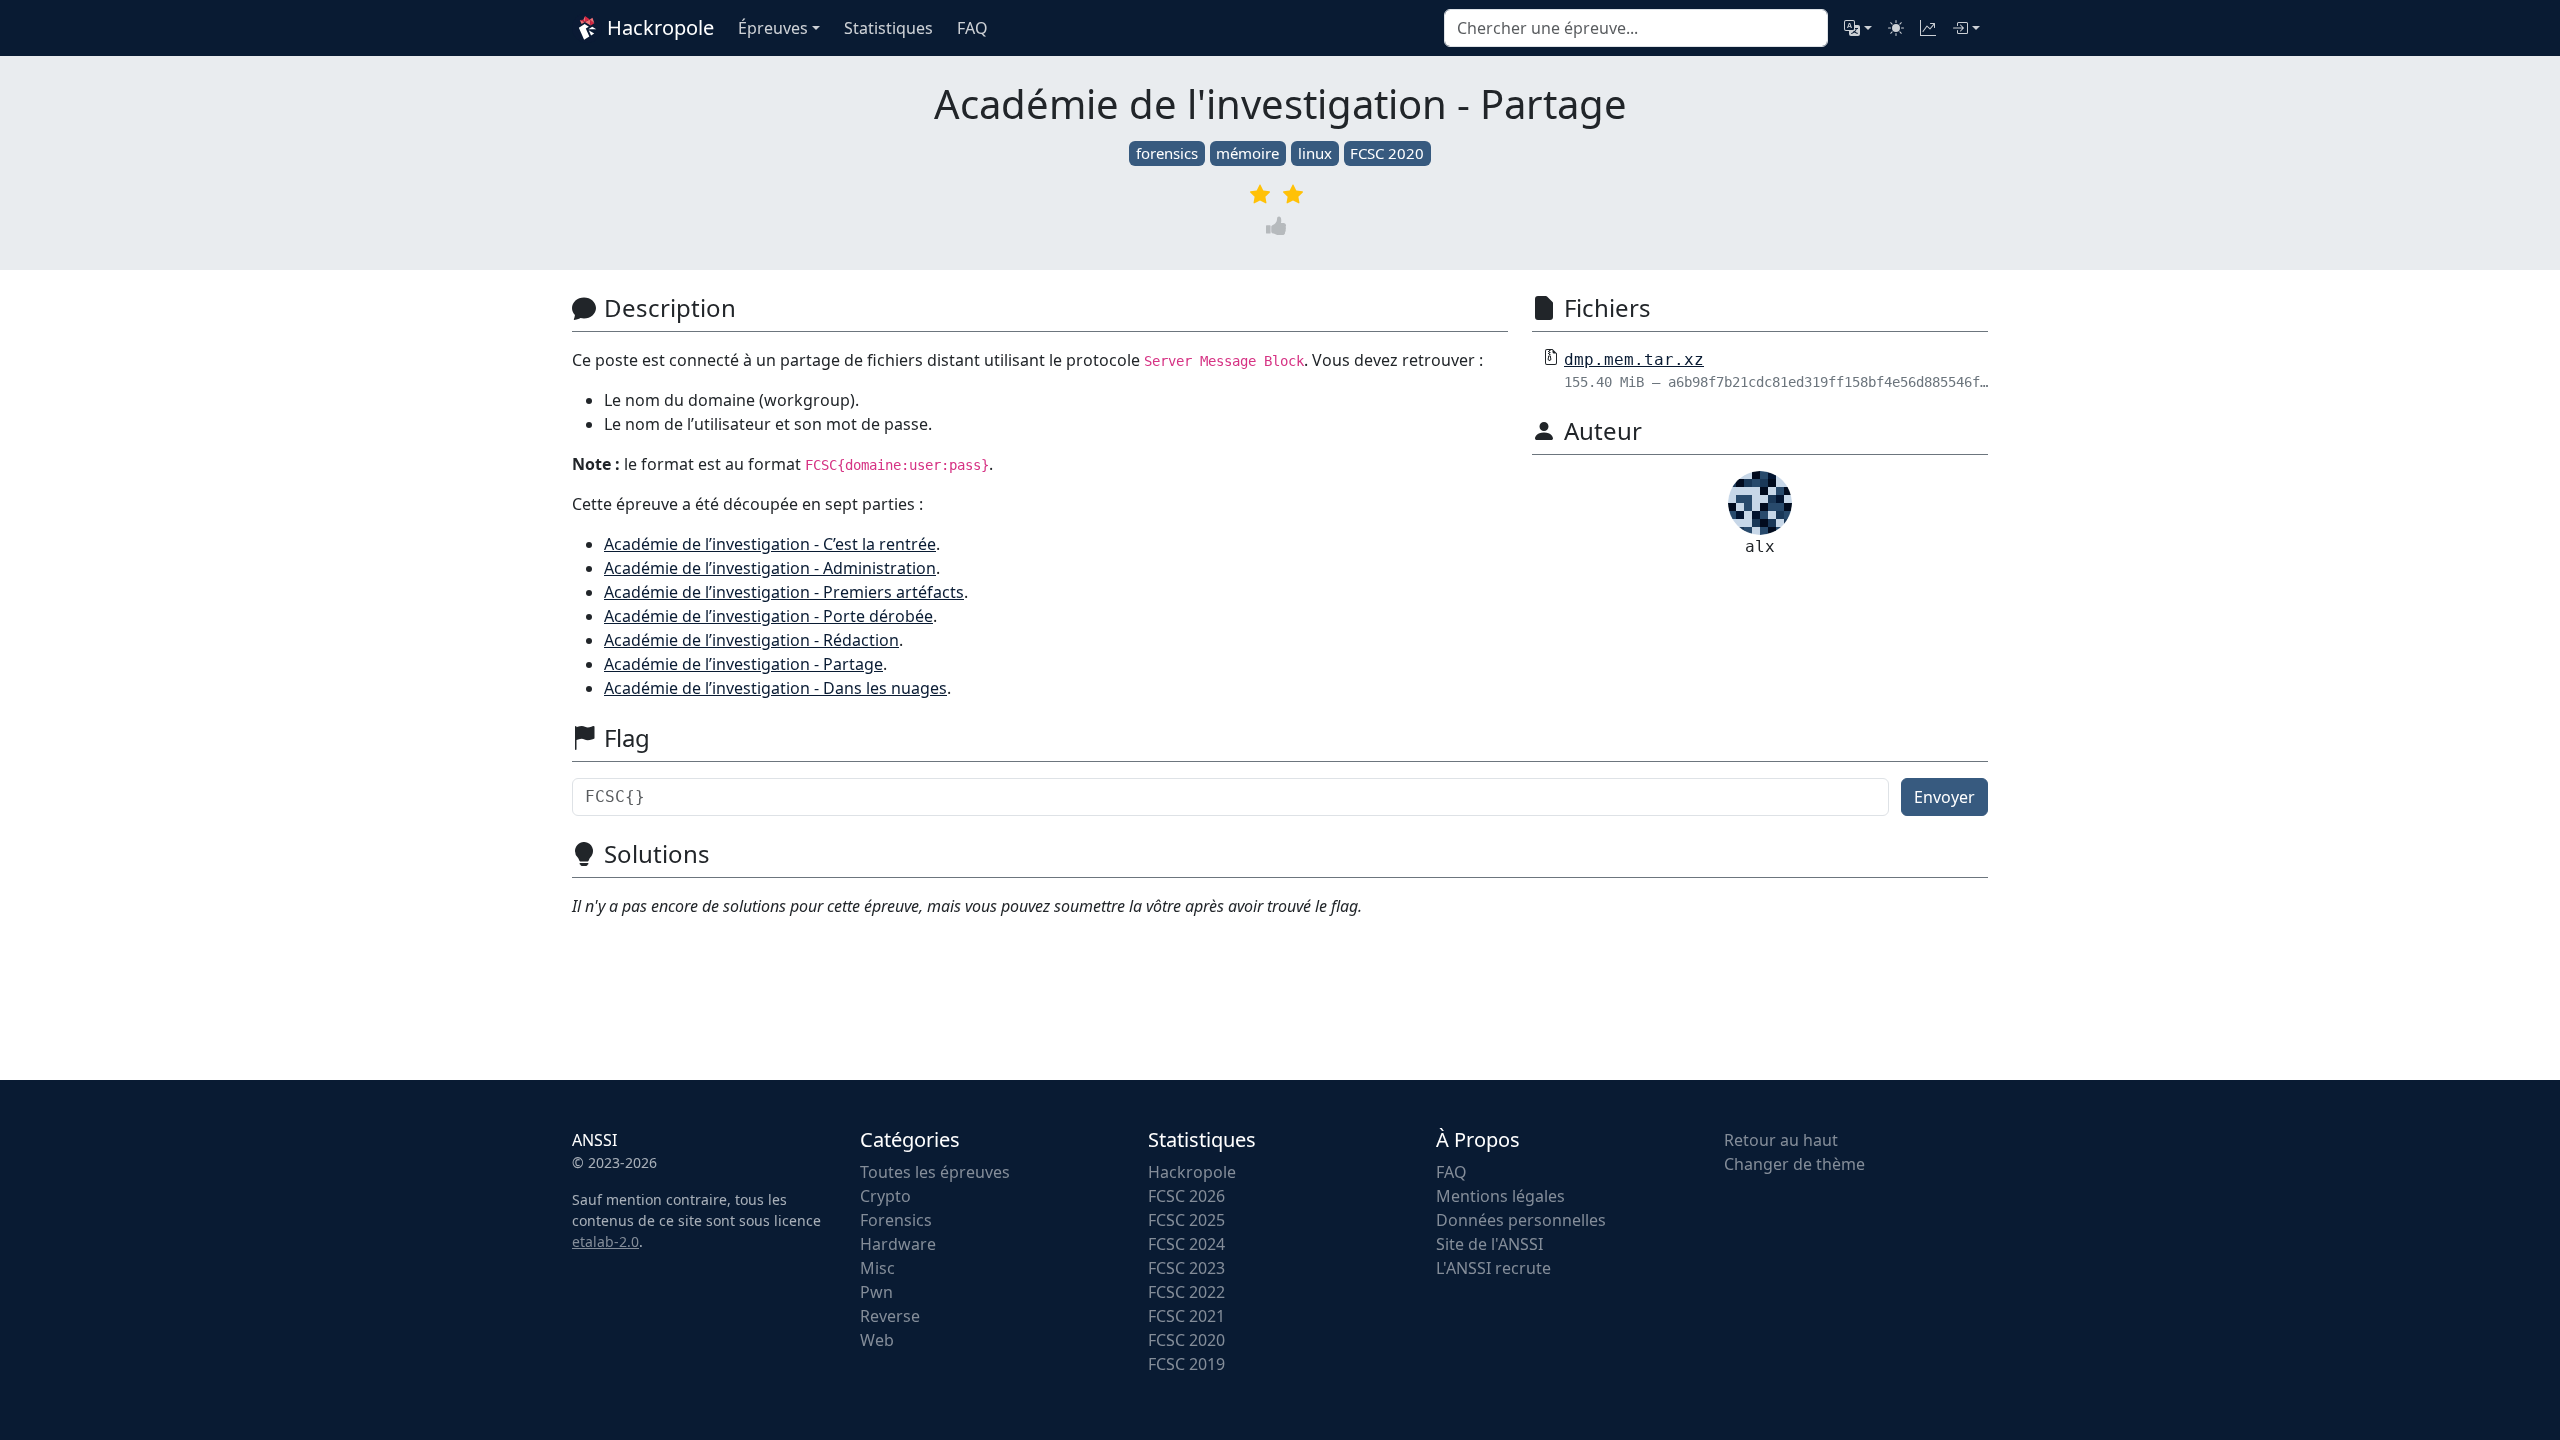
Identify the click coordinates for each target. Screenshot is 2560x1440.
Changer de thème (1794, 1164)
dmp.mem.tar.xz (1634, 359)
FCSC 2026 (1186, 1196)
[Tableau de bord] (1928, 28)
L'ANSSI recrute (1493, 1268)
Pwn (876, 1292)
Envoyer (1944, 797)
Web (877, 1340)
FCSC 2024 (1186, 1244)
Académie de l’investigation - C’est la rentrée (770, 544)
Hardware (898, 1244)
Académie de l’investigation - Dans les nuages (775, 688)
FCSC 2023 (1186, 1268)
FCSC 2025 (1186, 1220)
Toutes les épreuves (935, 1172)
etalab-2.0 (605, 1241)
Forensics (896, 1220)
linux (1315, 153)
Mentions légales (1500, 1196)
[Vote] (1280, 225)
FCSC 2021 (1186, 1316)
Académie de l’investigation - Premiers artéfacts (784, 592)
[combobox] (1636, 28)
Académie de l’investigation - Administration (770, 568)
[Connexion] (1966, 28)
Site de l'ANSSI (1489, 1244)
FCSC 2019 (1186, 1364)
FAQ (1451, 1172)
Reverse (890, 1316)
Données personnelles (1521, 1220)
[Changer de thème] (1896, 28)
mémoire (1247, 153)
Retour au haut (1781, 1140)
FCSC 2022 (1186, 1292)
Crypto (885, 1196)
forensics (1167, 153)
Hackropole (658, 27)
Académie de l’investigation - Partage (743, 664)
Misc (877, 1268)
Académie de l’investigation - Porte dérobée (768, 616)
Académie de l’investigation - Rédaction (751, 640)
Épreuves (773, 28)
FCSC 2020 (1387, 153)
